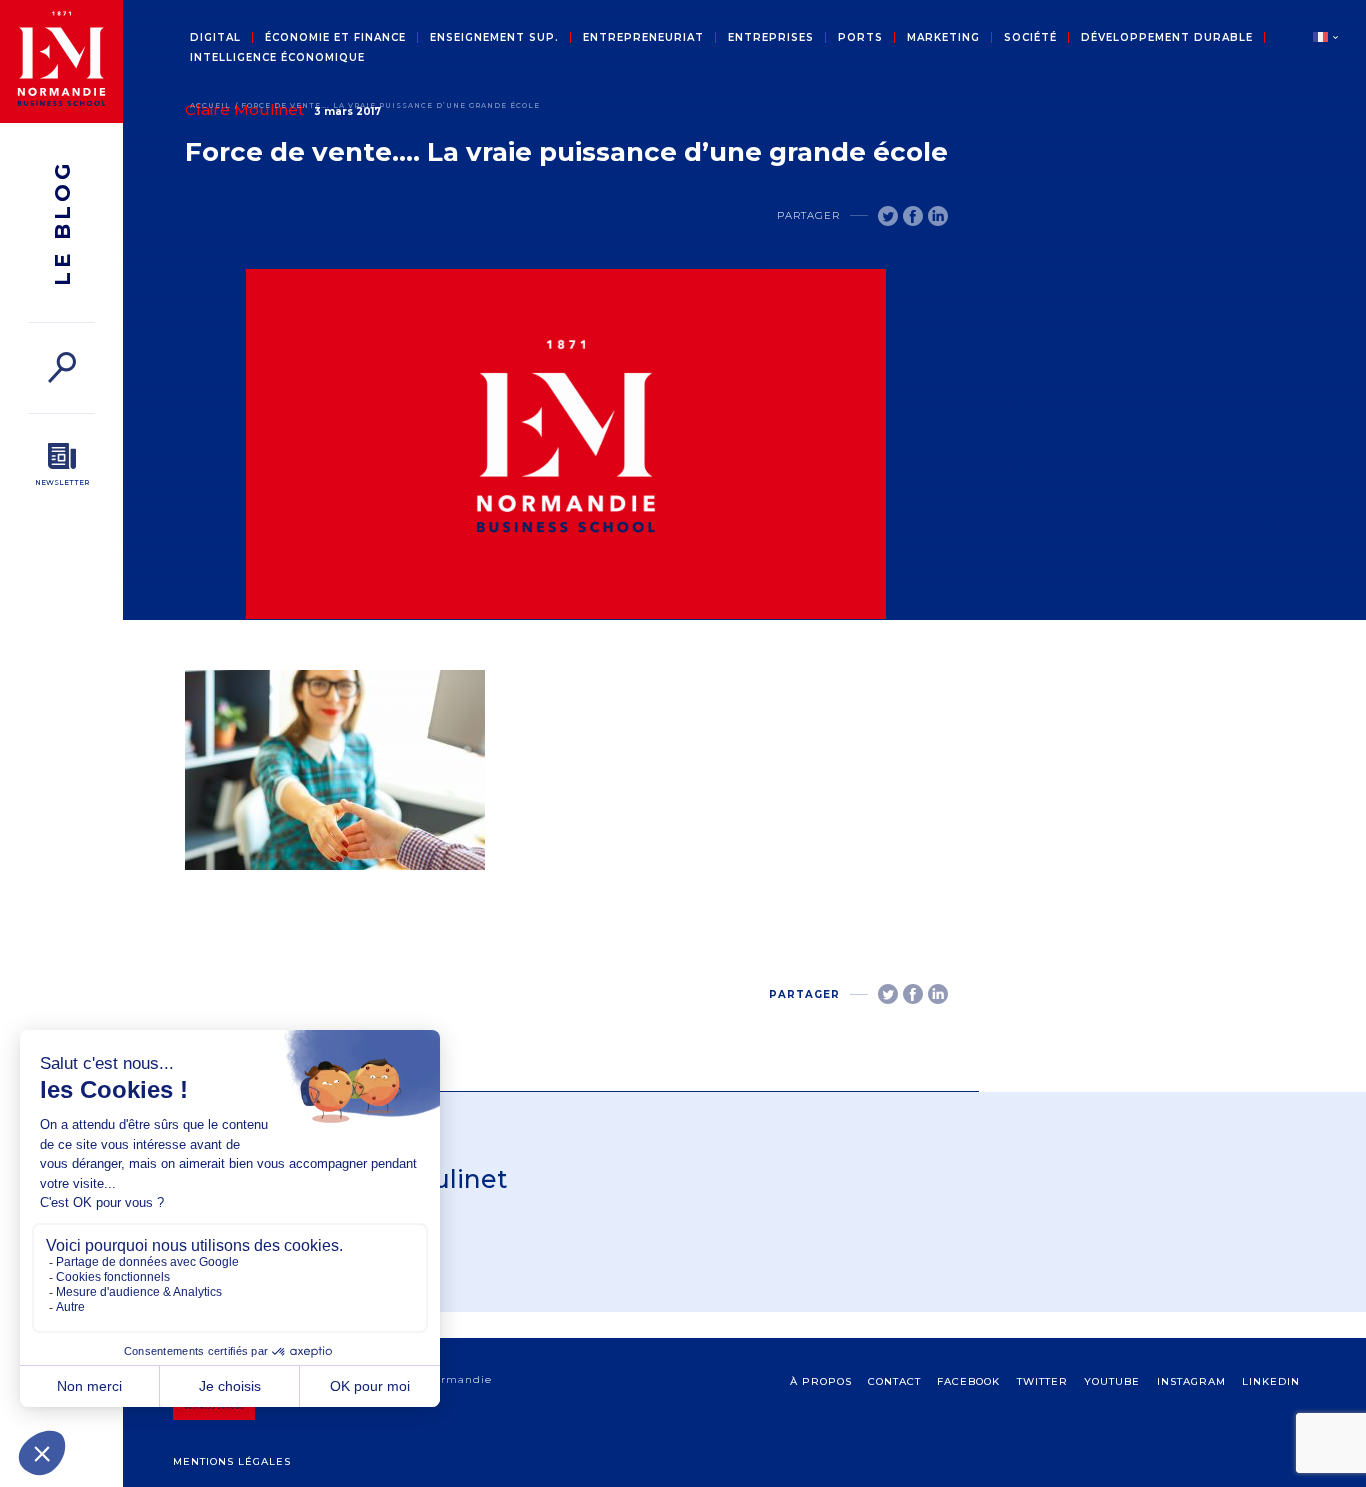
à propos (821, 1381)
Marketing (943, 38)
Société (1030, 38)
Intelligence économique (277, 58)
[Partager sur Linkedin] (938, 216)
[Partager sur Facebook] (913, 216)
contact (894, 1381)
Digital (215, 38)
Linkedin (1271, 1381)
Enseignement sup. (494, 38)
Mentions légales (232, 1461)
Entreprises (771, 38)
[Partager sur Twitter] (888, 216)
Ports (860, 38)
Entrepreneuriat (643, 38)
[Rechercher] (61, 367)
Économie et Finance (335, 38)
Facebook (968, 1381)
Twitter (1042, 1381)
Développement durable (1167, 38)
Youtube (1112, 1381)
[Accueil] (61, 61)
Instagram (1191, 1381)
